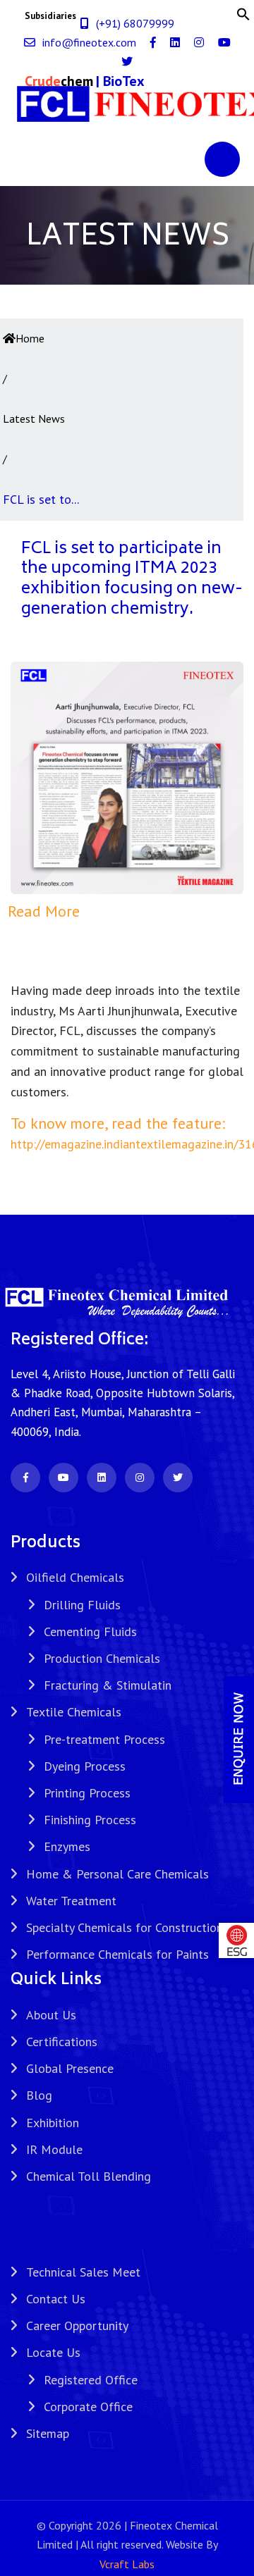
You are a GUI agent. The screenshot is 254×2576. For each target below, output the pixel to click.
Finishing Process (90, 1820)
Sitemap (48, 2433)
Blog (39, 2095)
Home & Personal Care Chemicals (117, 1874)
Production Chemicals (102, 1658)
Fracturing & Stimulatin (108, 1685)
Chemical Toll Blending (89, 2176)
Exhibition (53, 2123)
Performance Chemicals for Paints (117, 1954)
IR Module (54, 2149)
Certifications (62, 2042)
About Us (51, 2015)
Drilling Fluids (82, 1605)
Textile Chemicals (74, 1712)
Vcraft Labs (127, 2564)
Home (30, 338)
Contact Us (56, 2299)
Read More (44, 911)
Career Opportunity (77, 2326)
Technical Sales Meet (83, 2272)
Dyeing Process (85, 1766)
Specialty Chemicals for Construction (125, 1927)
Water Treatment (71, 1901)
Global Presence (70, 2068)
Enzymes (67, 1846)
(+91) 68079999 (135, 23)
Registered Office (91, 2380)
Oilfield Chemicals (75, 1577)
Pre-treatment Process (104, 1739)
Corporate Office (88, 2407)
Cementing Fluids (90, 1631)
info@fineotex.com (89, 42)
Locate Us (53, 2352)
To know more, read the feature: (118, 1123)
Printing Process (87, 1793)
